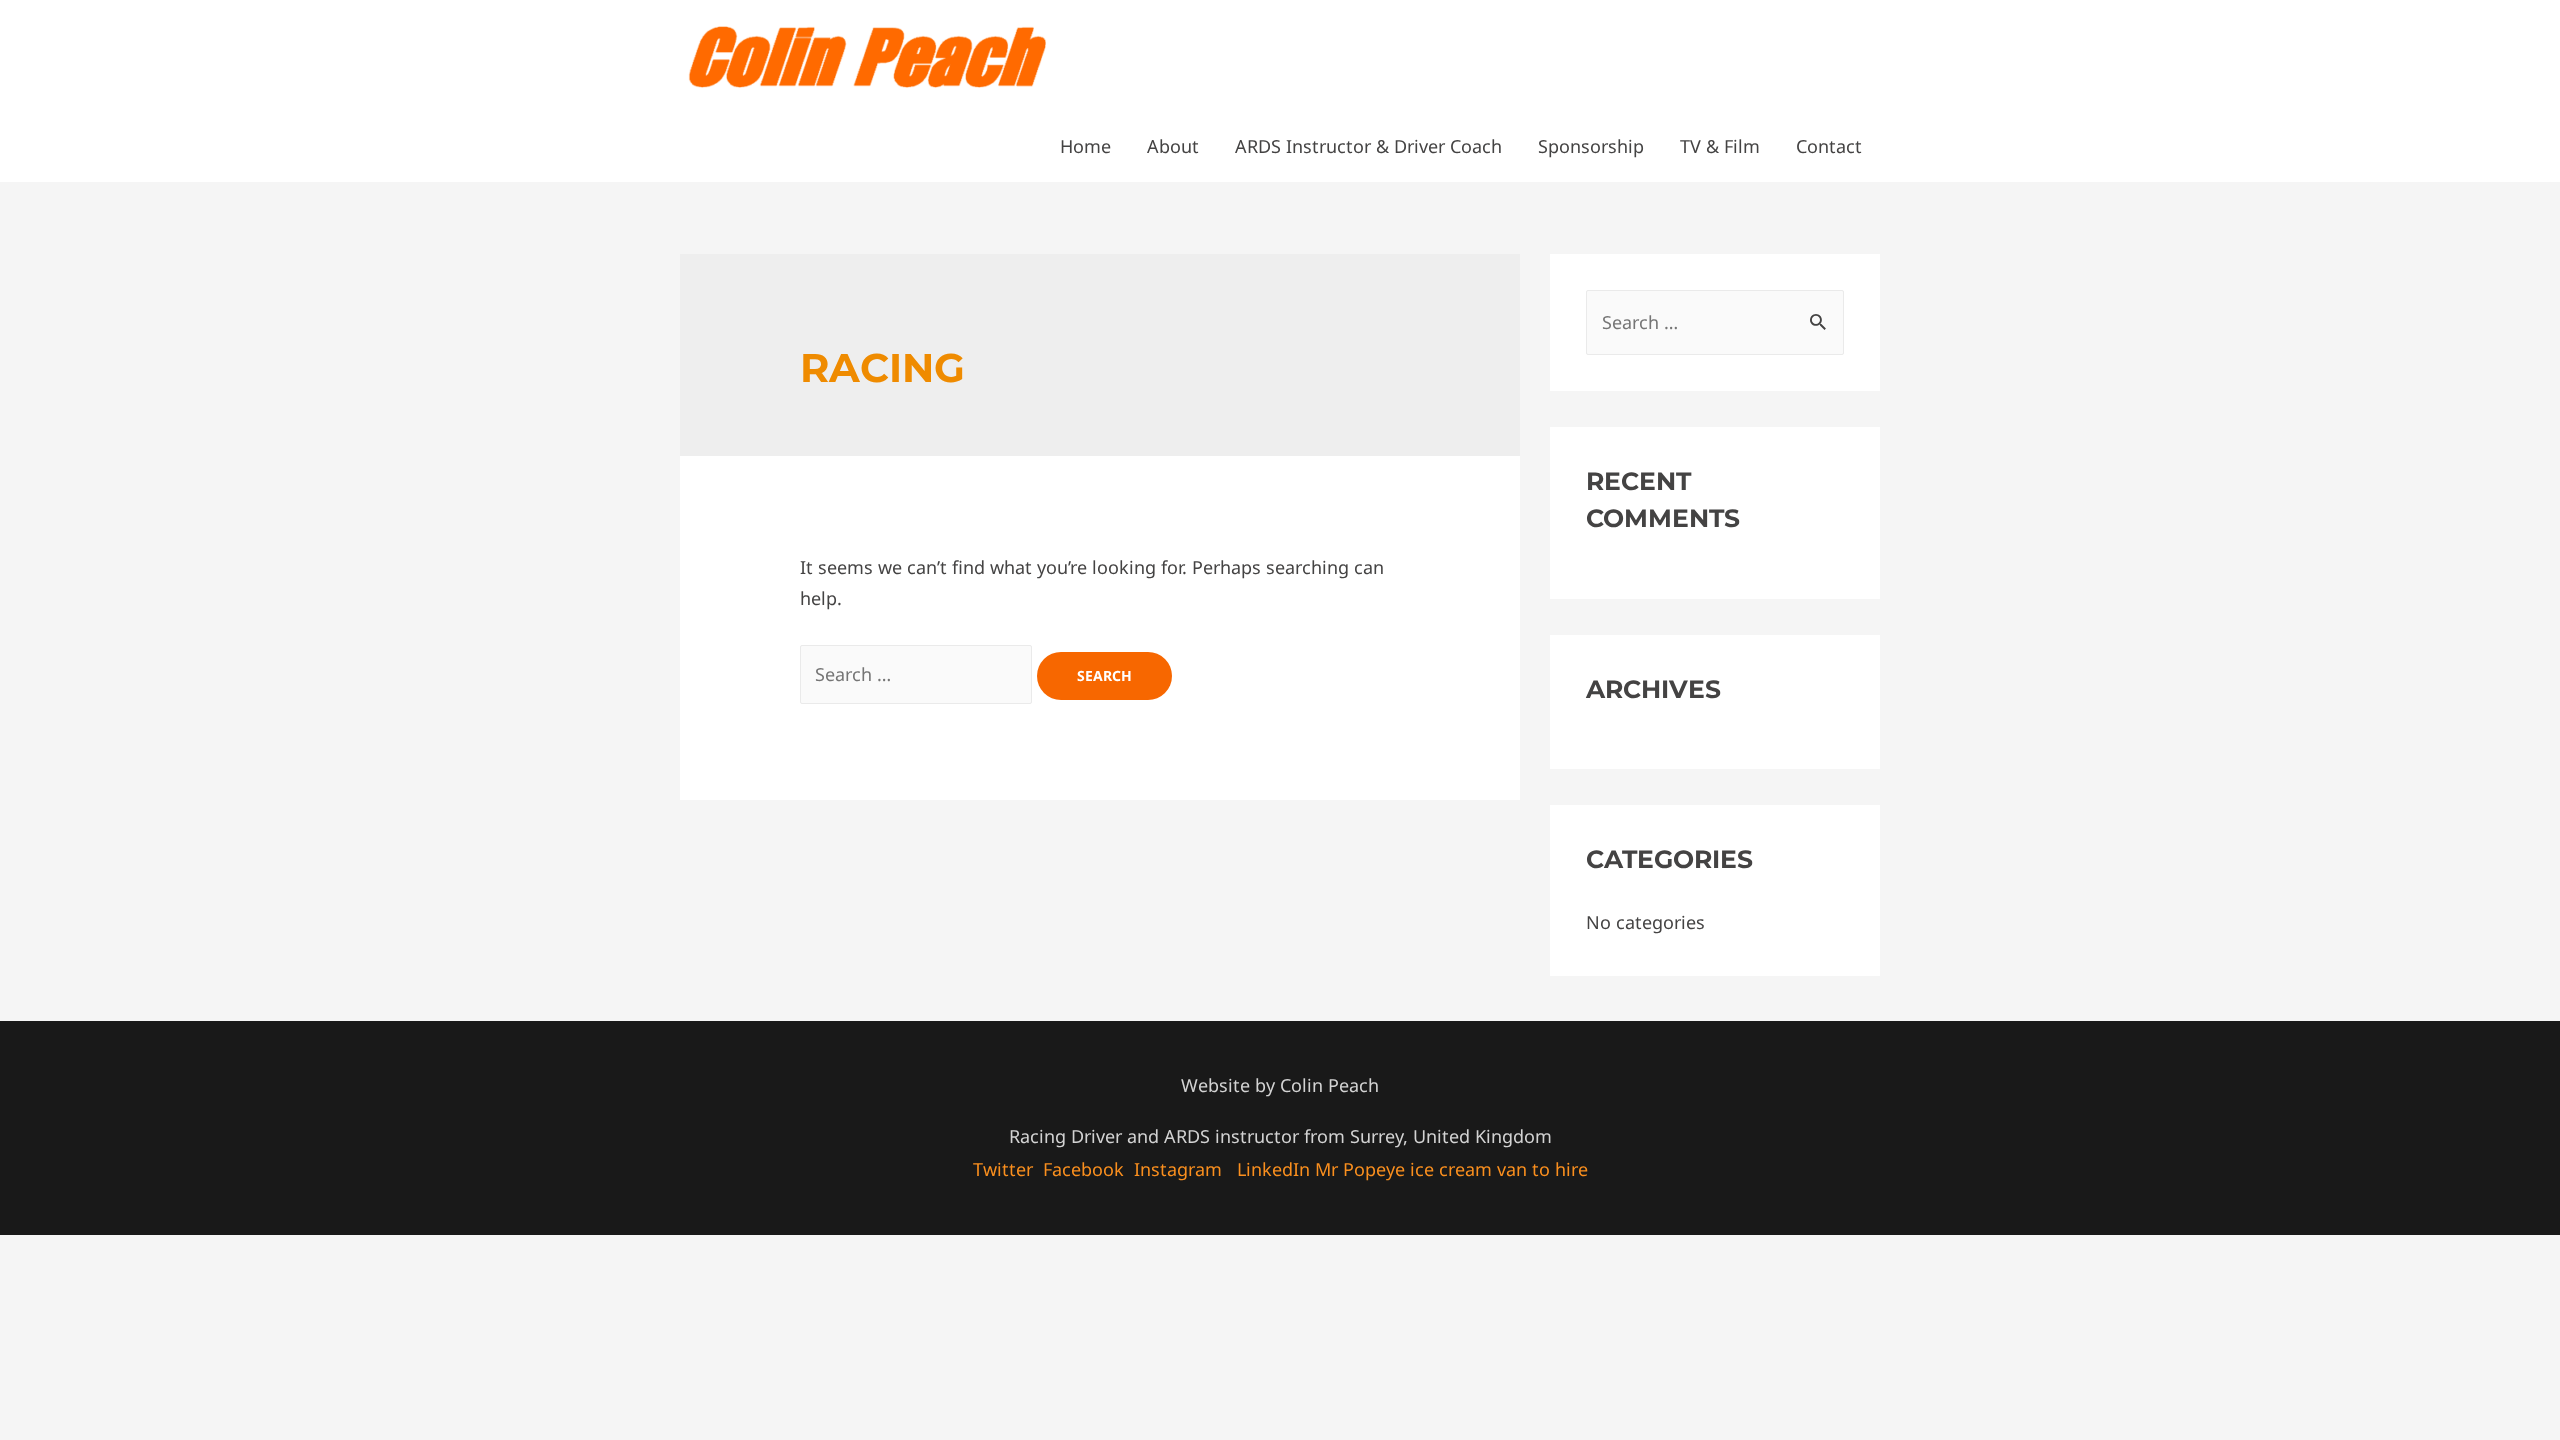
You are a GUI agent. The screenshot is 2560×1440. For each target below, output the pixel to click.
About (1173, 146)
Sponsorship (1591, 146)
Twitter (1003, 1169)
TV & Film (1720, 146)
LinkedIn (1273, 1169)
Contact (1829, 146)
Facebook (1083, 1169)
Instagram (1178, 1169)
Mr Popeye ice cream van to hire (1451, 1169)
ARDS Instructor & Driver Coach (1368, 146)
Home (1085, 146)
